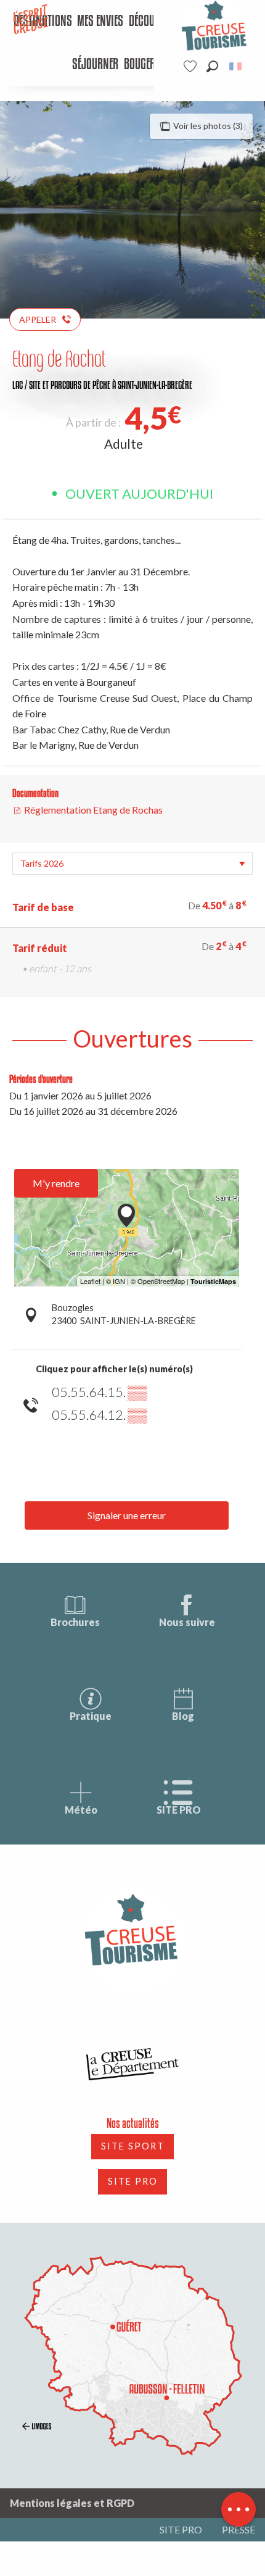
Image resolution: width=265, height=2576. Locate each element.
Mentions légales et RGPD (72, 2503)
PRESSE (238, 2529)
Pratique (91, 1716)
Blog (183, 1716)
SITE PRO (179, 1810)
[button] (212, 66)
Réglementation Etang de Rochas (92, 810)
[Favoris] (192, 66)
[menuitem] (100, 22)
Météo (81, 1810)
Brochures (75, 1622)
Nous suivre (187, 1622)
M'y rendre (56, 1183)
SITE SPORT (133, 2146)
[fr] (236, 66)
